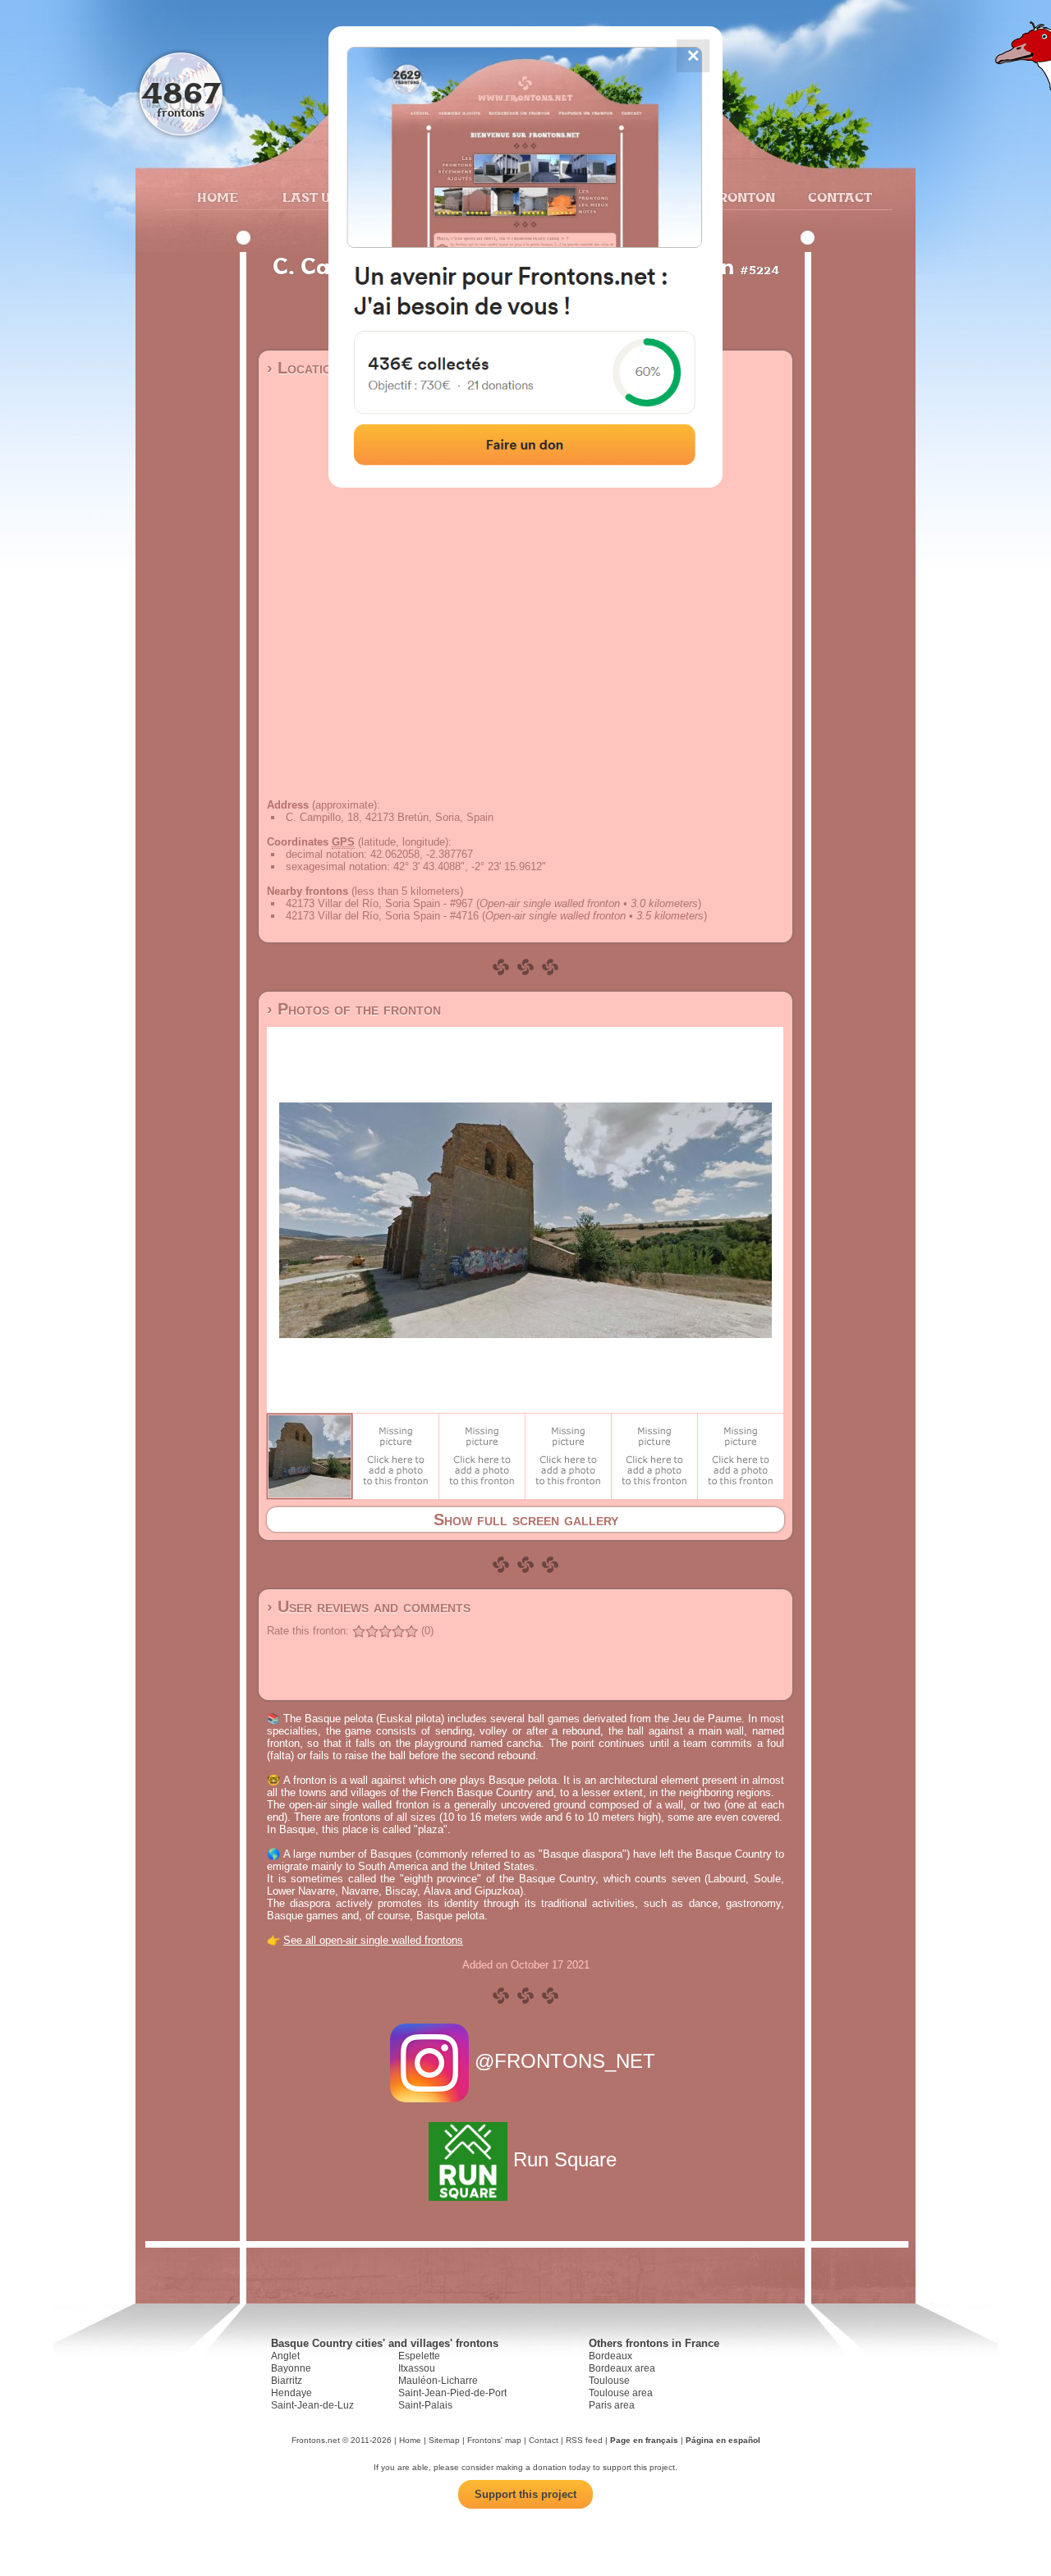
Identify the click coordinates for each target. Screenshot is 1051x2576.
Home (218, 197)
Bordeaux (610, 2356)
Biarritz (287, 2381)
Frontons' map (494, 2440)
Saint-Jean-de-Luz (312, 2405)
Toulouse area (621, 2393)
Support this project (525, 2494)
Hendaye (291, 2393)
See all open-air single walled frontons (373, 1940)
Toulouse (609, 2381)
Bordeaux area (622, 2368)
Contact (838, 197)
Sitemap (444, 2440)
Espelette (419, 2356)
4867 (181, 92)
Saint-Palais (425, 2405)
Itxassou (417, 2368)
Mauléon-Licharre (438, 2381)
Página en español (723, 2440)
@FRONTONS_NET (565, 2061)
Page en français (644, 2440)
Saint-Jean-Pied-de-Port (452, 2393)
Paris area (612, 2405)
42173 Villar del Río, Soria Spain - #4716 (382, 916)
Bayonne (291, 2368)
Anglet (285, 2356)
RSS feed (584, 2440)
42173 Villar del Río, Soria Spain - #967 (379, 903)
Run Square (565, 2159)
